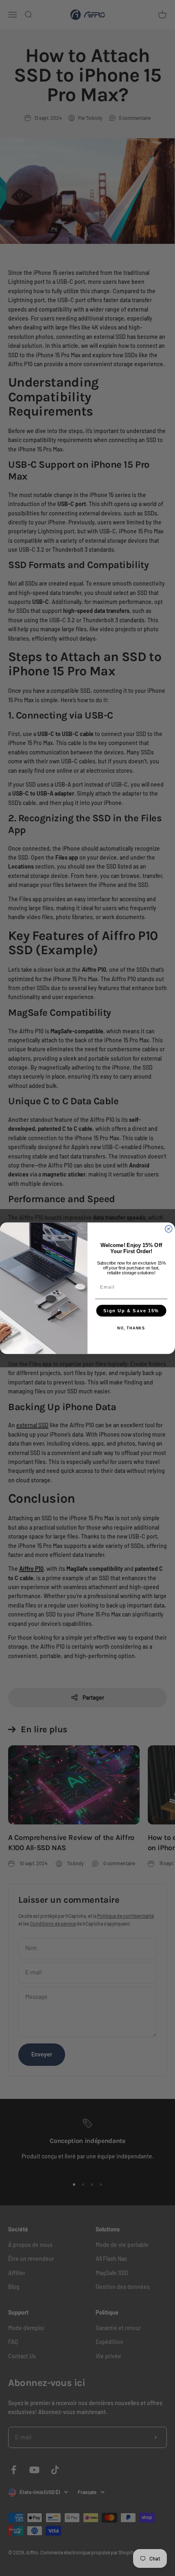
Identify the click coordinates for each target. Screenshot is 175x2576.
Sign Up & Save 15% (131, 1310)
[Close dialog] (169, 1228)
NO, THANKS (131, 1328)
